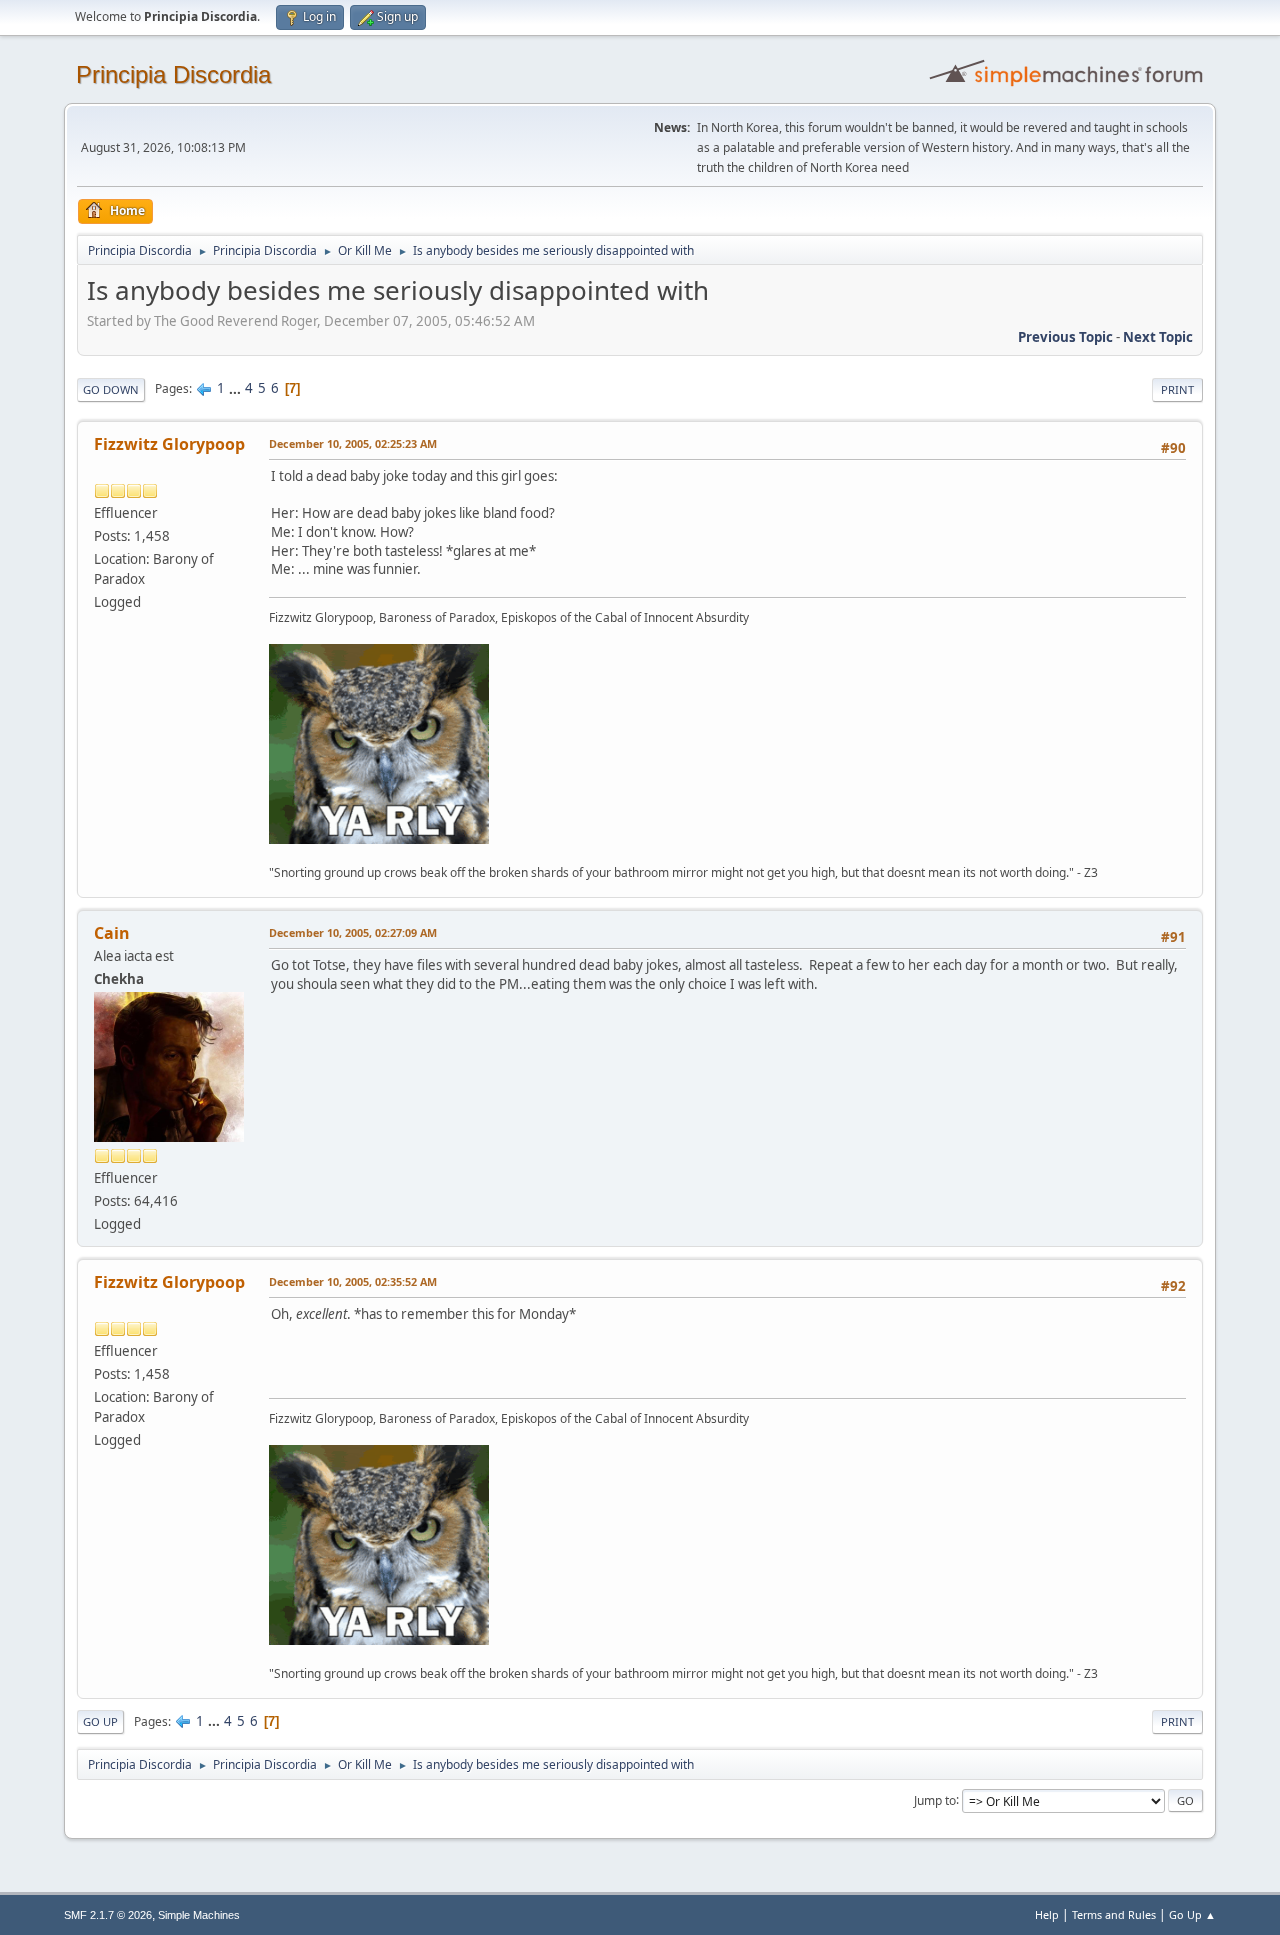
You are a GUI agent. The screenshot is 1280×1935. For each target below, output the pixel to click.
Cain (112, 933)
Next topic (1158, 337)
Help (1047, 1914)
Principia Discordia (173, 74)
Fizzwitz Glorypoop (169, 444)
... (236, 388)
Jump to (935, 1799)
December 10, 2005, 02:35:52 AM (353, 1281)
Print (1177, 389)
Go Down (111, 389)
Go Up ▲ (1192, 1914)
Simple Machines (199, 1915)
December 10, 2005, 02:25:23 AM (353, 443)
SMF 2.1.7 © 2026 (108, 1915)
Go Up (100, 1721)
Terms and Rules (1114, 1914)
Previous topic (1065, 337)
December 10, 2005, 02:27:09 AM (353, 932)
